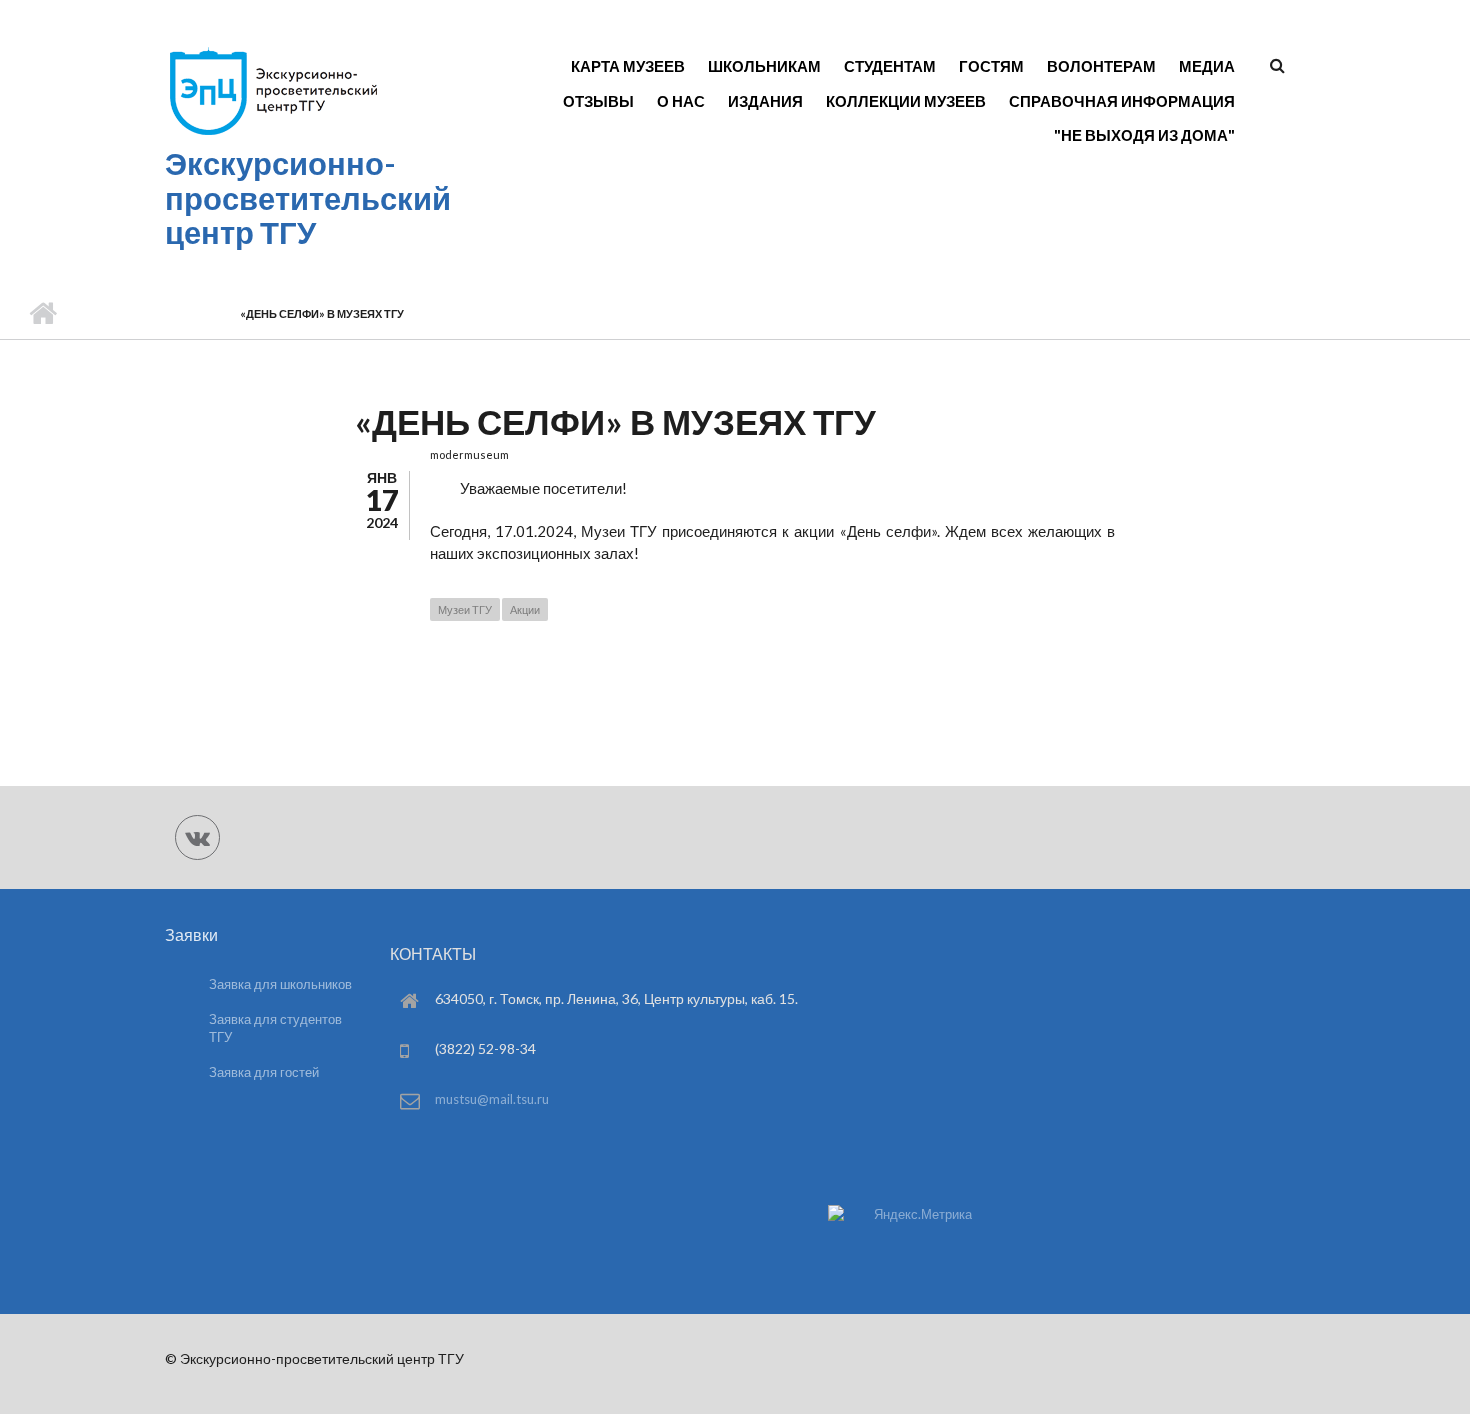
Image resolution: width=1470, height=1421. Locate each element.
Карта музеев (628, 66)
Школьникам (764, 66)
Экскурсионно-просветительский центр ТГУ (308, 198)
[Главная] (272, 134)
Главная (42, 314)
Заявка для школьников (280, 984)
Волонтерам (1101, 66)
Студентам (890, 66)
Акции (525, 609)
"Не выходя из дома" (1144, 135)
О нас (681, 101)
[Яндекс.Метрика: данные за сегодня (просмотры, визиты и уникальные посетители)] (900, 1214)
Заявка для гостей (264, 1072)
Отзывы (598, 101)
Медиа (1207, 66)
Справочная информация (1122, 101)
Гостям (991, 66)
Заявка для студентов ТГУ (275, 1028)
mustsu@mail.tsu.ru (492, 1099)
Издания (765, 101)
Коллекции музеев (906, 101)
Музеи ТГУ (465, 609)
